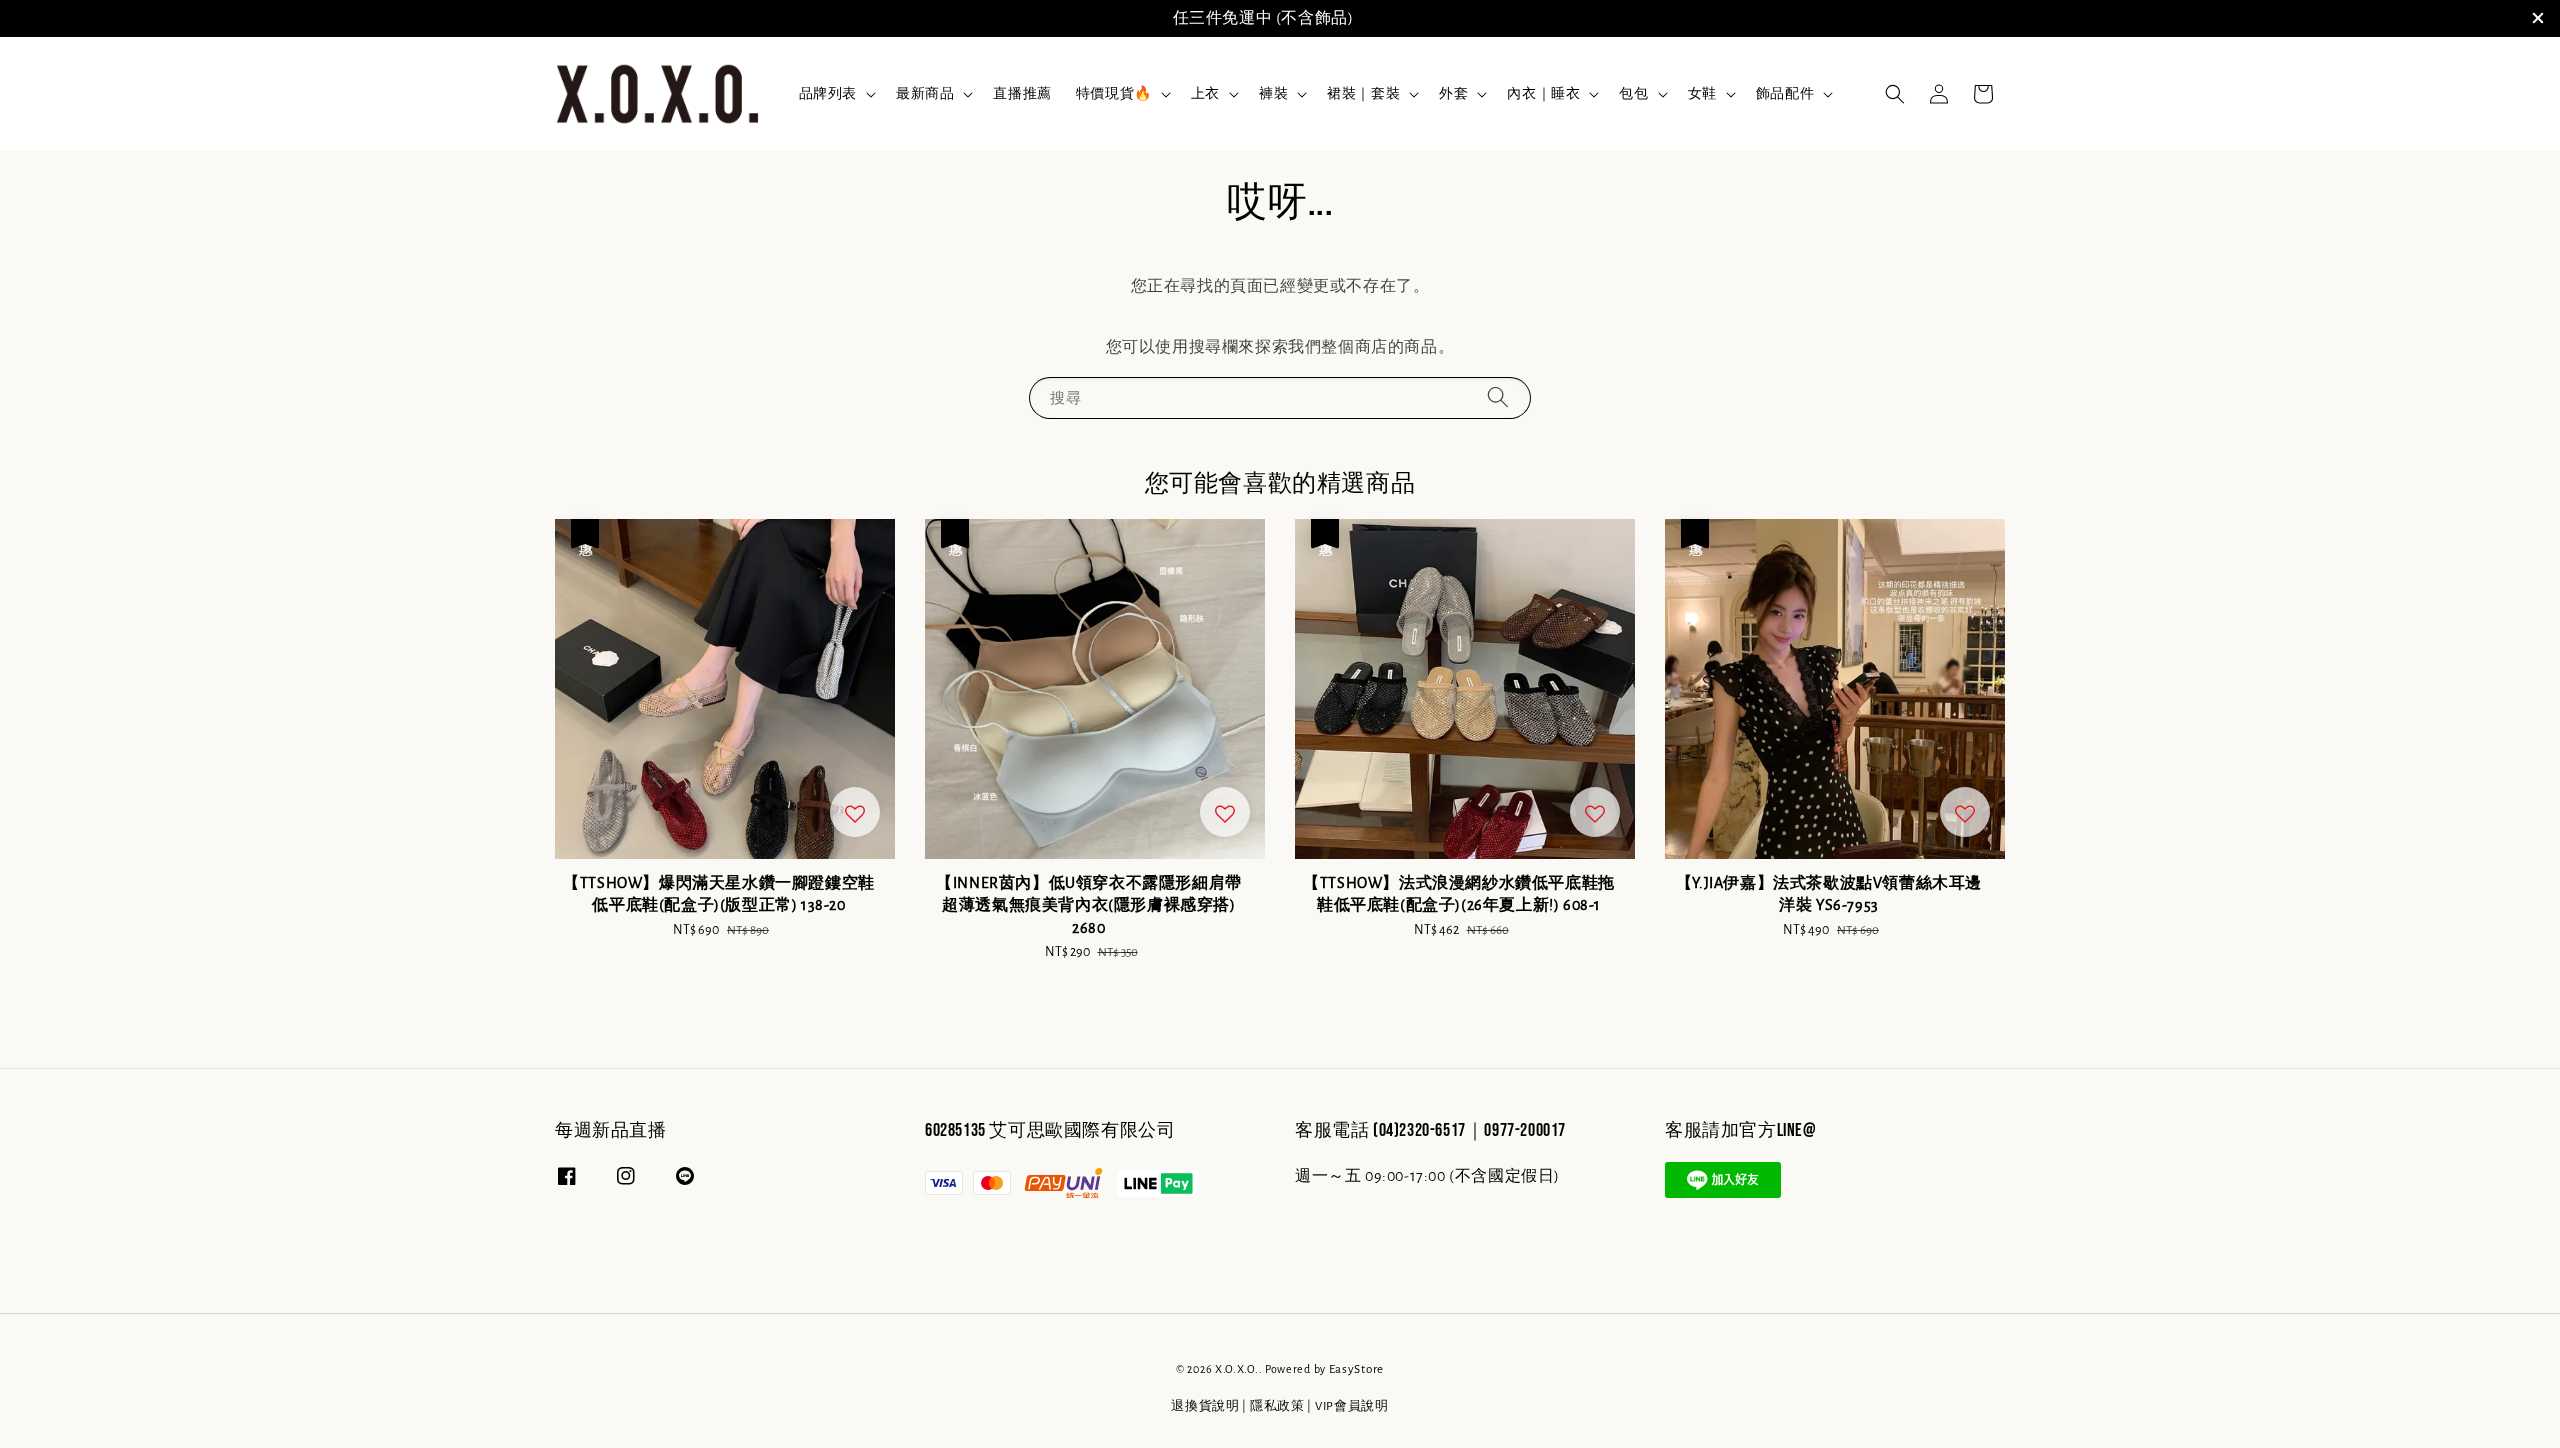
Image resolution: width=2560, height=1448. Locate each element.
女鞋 (1702, 94)
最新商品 (925, 94)
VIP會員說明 (1352, 1406)
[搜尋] (1498, 397)
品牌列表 (828, 94)
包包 (1633, 94)
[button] (1895, 94)
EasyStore (1356, 1369)
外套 (1453, 94)
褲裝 (1273, 94)
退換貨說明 (1205, 1406)
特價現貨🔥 (1114, 94)
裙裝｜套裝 (1363, 94)
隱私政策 (1277, 1406)
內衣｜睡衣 (1543, 94)
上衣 (1205, 94)
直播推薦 (1022, 94)
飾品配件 (1785, 94)
